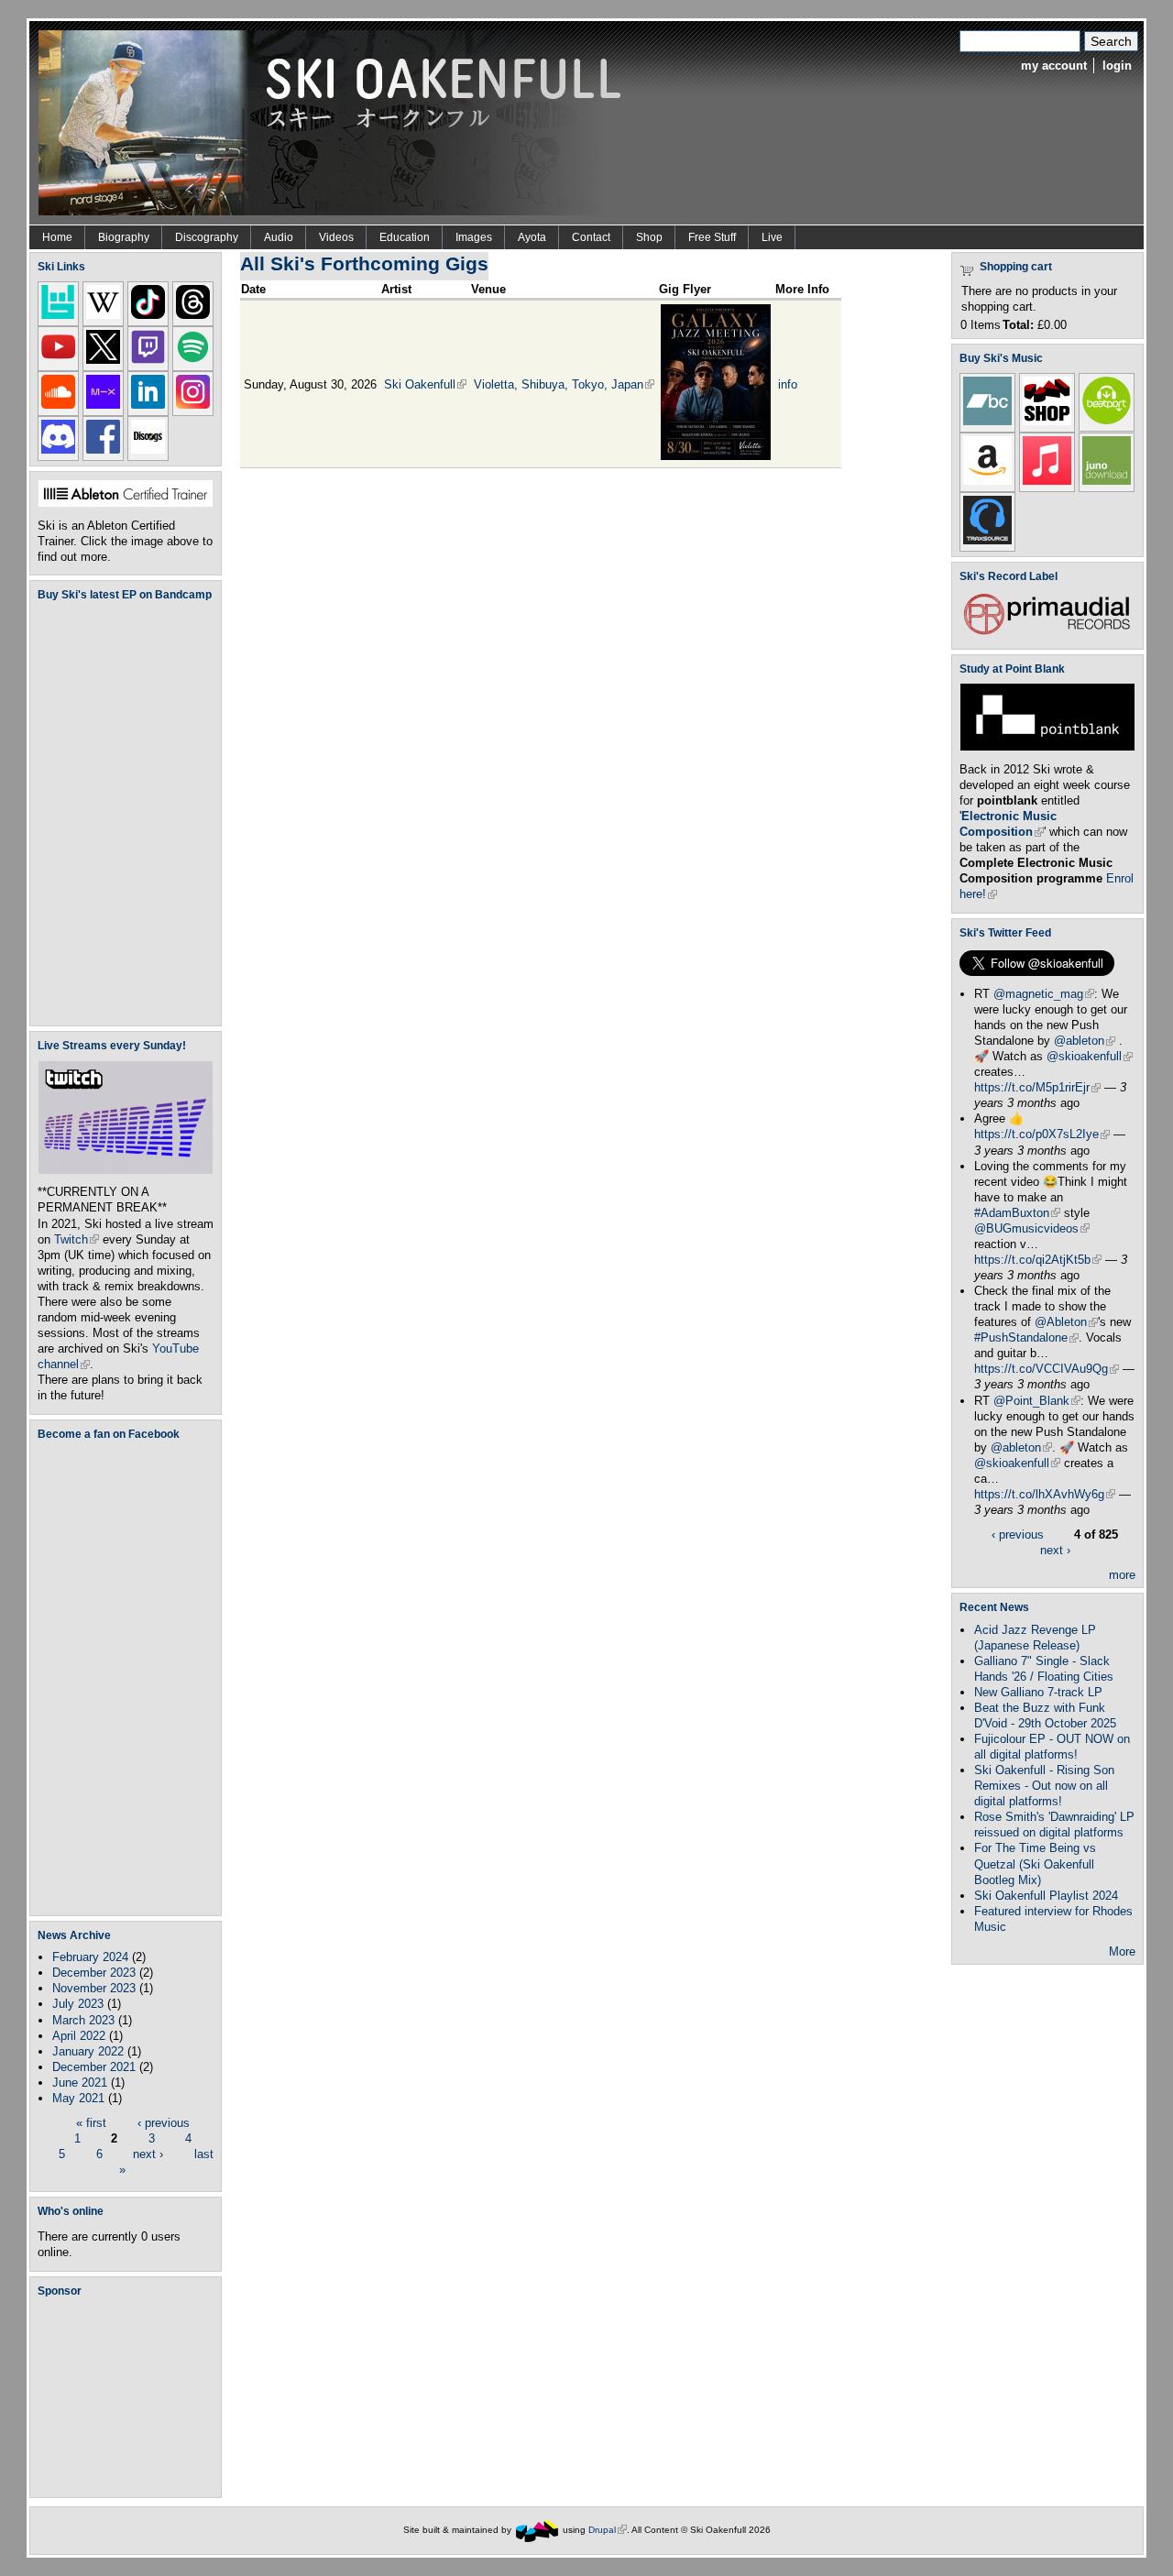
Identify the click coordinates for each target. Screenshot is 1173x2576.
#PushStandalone (1026, 1337)
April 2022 (79, 2036)
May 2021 (78, 2098)
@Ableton (1066, 1322)
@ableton (1085, 1041)
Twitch (77, 1239)
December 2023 (94, 1973)
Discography (207, 237)
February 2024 (90, 1957)
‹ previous (164, 2123)
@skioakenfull (1090, 1056)
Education (405, 237)
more (1122, 1575)
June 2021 (80, 2083)
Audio (279, 237)
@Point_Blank (1037, 1401)
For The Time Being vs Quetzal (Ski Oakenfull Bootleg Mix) (1035, 1863)
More (1122, 1951)
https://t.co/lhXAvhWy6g (1045, 1494)
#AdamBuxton (1017, 1213)
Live (772, 237)
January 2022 (88, 2051)
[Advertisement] (129, 2396)
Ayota (532, 237)
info (788, 384)
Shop (649, 237)
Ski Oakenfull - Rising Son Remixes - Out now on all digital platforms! (1044, 1786)
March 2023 (83, 2020)
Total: (1018, 325)
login (1117, 66)
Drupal (608, 2530)
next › (148, 2154)
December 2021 (94, 2067)
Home (57, 237)
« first (91, 2123)
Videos (336, 237)
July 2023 (78, 2004)
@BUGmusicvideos (1032, 1228)
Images (474, 237)
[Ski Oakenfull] (537, 2530)
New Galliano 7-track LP (1038, 1692)
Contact (591, 237)
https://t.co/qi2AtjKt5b (1038, 1260)
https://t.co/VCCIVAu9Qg (1047, 1369)
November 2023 (94, 1988)
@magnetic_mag (1044, 994)
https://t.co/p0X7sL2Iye (1042, 1134)
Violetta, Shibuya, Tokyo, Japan (564, 384)
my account (1054, 66)
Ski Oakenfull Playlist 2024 (1046, 1896)
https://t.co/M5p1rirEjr (1037, 1087)
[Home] (336, 121)
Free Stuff (712, 237)
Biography (124, 237)
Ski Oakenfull (425, 384)
